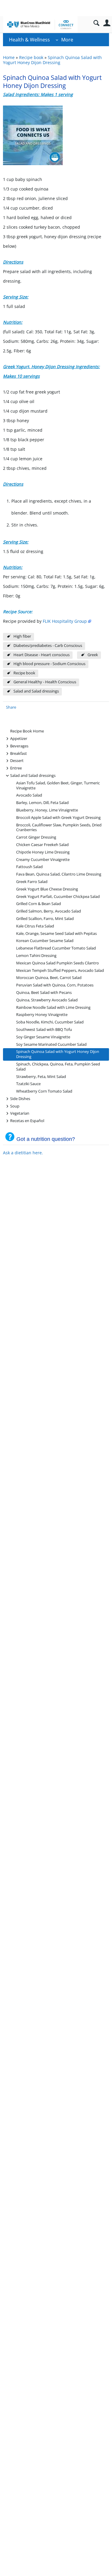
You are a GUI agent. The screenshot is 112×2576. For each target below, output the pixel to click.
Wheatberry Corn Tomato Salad (44, 1091)
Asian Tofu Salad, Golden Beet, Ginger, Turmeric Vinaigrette (58, 786)
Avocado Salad (29, 795)
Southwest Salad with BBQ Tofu (44, 1030)
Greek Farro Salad (32, 882)
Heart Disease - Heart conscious (42, 655)
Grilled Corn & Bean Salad (39, 904)
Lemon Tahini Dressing (36, 956)
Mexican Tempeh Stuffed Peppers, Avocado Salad (60, 971)
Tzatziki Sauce (28, 1084)
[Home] (40, 24)
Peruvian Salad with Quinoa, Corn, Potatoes (55, 985)
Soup (15, 1106)
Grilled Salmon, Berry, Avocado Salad (49, 911)
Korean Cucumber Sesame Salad (45, 941)
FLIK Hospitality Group (65, 621)
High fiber (22, 636)
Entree (16, 768)
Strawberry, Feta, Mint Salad (41, 1077)
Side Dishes (20, 1098)
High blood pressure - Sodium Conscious (49, 664)
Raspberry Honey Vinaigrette (42, 1015)
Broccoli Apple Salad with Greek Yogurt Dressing (58, 818)
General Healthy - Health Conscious (45, 682)
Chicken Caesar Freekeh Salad (42, 845)
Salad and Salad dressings (36, 691)
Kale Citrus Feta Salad (35, 926)
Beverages (19, 746)
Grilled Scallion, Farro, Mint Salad (45, 919)
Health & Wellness (29, 40)
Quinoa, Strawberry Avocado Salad (47, 1000)
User (107, 23)
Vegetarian (20, 1113)
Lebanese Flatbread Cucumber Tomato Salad (56, 948)
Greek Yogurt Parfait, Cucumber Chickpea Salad (58, 897)
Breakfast (19, 753)
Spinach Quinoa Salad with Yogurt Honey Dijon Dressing (52, 60)
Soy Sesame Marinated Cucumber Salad (51, 1044)
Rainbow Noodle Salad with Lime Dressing (53, 1007)
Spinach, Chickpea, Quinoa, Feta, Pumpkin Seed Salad (58, 1067)
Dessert (17, 760)
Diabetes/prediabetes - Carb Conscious (48, 646)
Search (96, 23)
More (67, 40)
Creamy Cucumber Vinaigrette (43, 860)
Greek (93, 655)
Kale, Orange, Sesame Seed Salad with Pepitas (56, 934)
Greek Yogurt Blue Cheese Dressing (47, 889)
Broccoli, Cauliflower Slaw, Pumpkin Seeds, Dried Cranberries (59, 828)
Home (9, 57)
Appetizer (19, 738)
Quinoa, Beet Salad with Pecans (44, 993)
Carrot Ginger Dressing (36, 837)
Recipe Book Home (27, 731)
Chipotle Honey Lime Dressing (43, 852)
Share (11, 707)
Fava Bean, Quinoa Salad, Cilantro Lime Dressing (59, 874)
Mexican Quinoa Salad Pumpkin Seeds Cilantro (57, 963)
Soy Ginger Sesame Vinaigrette (43, 1037)
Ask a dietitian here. (23, 1153)
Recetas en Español (27, 1120)
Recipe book (31, 57)
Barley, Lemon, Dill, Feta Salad (42, 803)
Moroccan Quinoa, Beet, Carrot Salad (49, 978)
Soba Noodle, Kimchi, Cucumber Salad (50, 1022)
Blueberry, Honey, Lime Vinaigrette (47, 810)
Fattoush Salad (29, 867)
